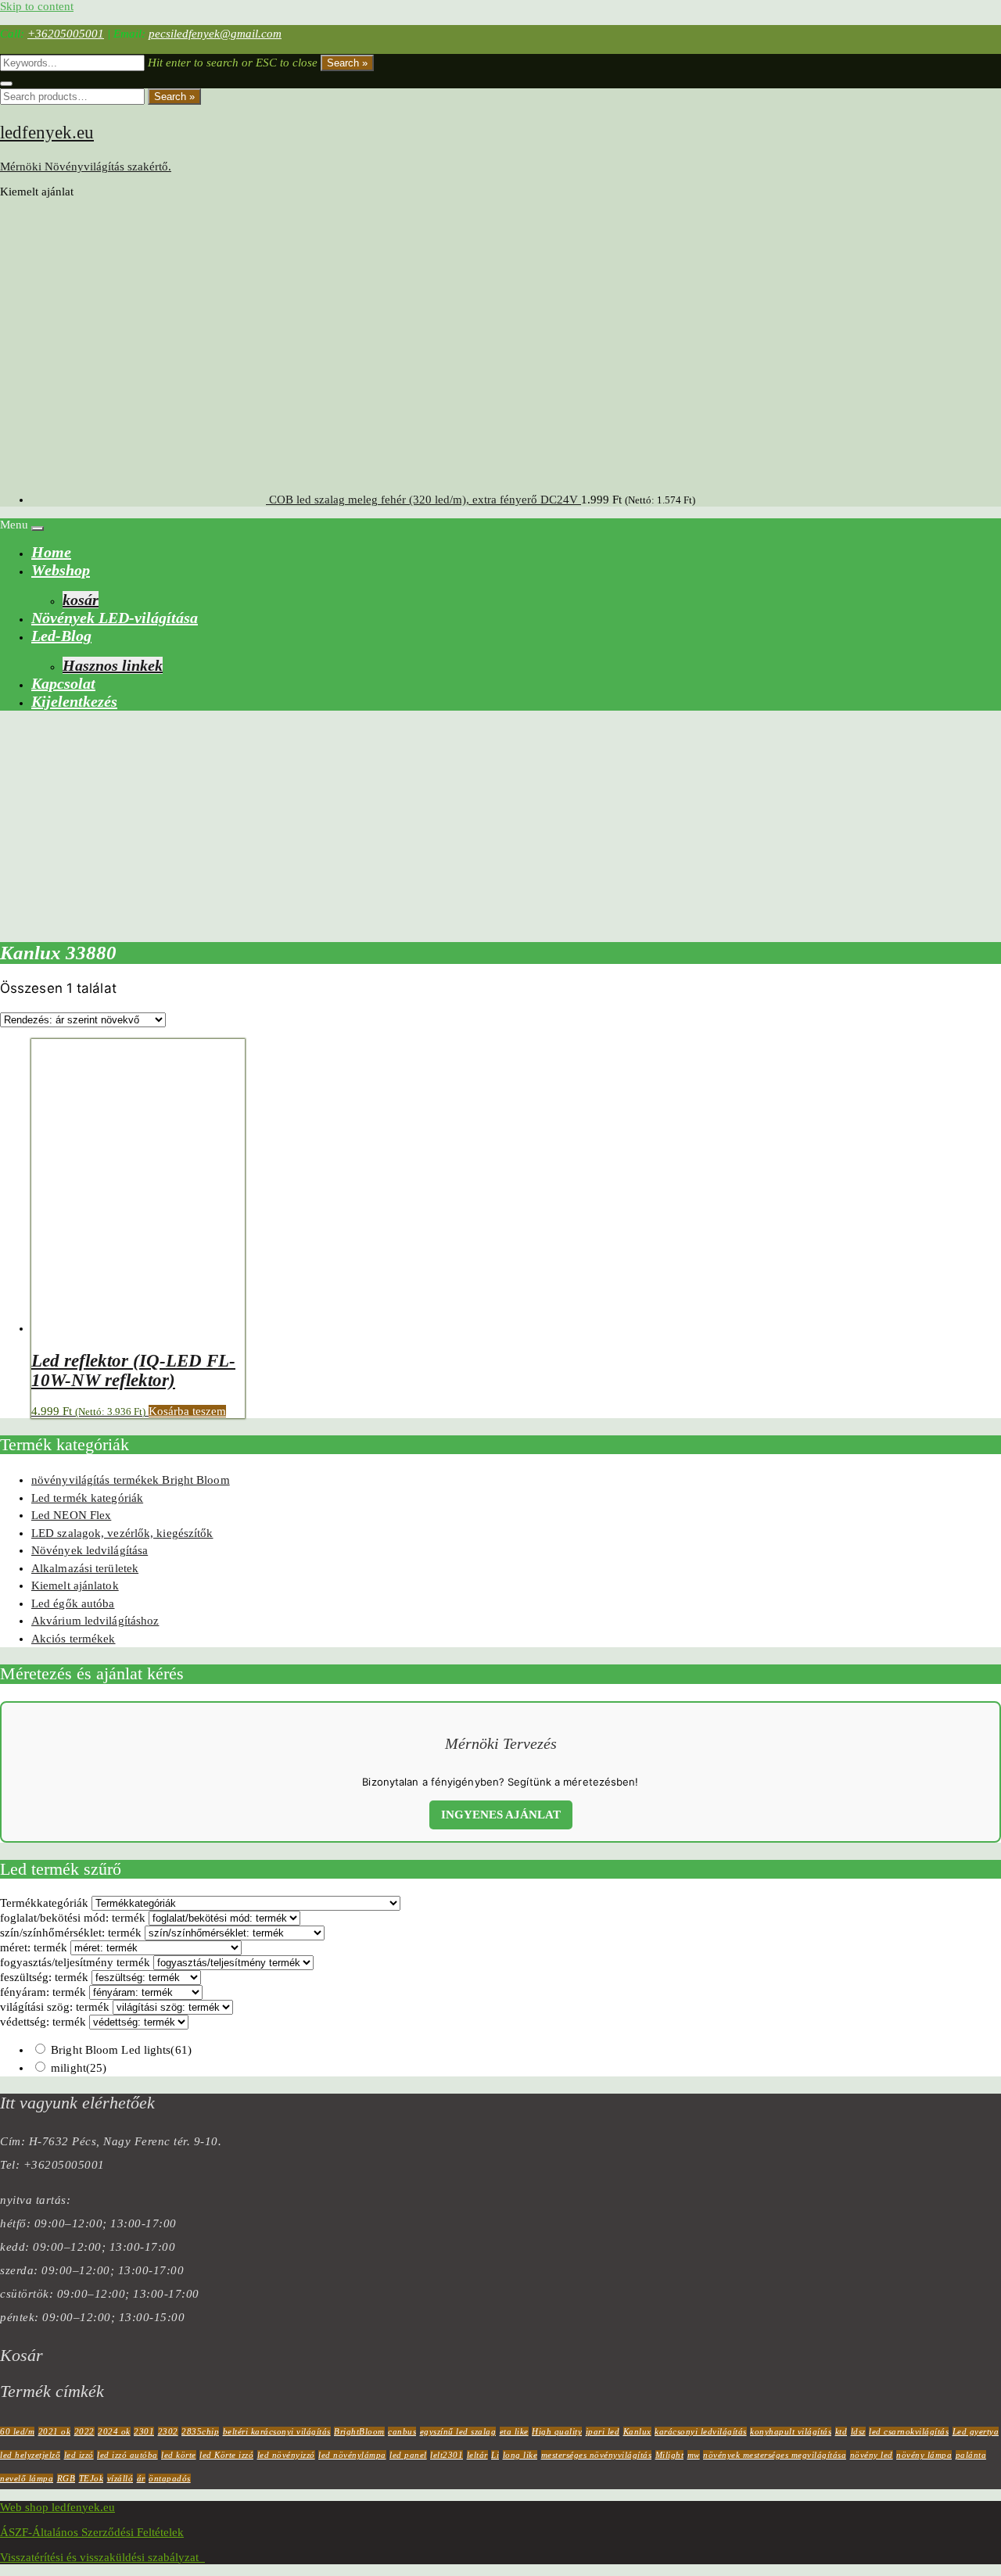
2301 (144, 2431)
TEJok (91, 2478)
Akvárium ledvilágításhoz (95, 1621)
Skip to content (37, 6)
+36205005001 (66, 34)
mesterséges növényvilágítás (597, 2455)
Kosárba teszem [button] (187, 1411)
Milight (670, 2455)
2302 (168, 2431)
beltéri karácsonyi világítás (277, 2431)
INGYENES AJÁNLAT (501, 1815)
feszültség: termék (44, 1977)
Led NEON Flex (71, 1515)
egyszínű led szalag (458, 2431)
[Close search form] (6, 84)
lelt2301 (447, 2455)
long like (520, 2455)
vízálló (120, 2478)
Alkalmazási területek (85, 1568)
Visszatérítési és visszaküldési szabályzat (102, 2557)
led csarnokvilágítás (909, 2431)
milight (79, 2068)
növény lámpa (924, 2455)
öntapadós (170, 2478)
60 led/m (17, 2431)
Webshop (61, 570)
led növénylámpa (352, 2455)
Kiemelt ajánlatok (75, 1585)
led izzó (79, 2455)
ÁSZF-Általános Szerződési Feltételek (92, 2532)
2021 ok (55, 2431)
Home (51, 552)
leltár (477, 2455)
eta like (514, 2431)
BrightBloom (359, 2431)
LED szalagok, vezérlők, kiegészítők (122, 1533)
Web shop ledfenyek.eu (57, 2507)
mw (694, 2455)
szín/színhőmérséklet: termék (71, 1933)
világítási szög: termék (55, 2007)
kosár (81, 600)
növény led (872, 2455)
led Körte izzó (226, 2455)
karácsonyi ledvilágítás (701, 2431)
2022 (84, 2431)
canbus (402, 2431)
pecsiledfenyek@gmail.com (215, 34)
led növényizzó (286, 2455)
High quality (557, 2431)
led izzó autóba (127, 2455)
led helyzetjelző (30, 2455)
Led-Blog (61, 636)
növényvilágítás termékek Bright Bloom (131, 1480)
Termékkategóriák (44, 1903)
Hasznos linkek (113, 665)
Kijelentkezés (74, 701)
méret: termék (34, 1947)
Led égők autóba (73, 1603)
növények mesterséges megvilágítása (775, 2455)
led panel (408, 2455)
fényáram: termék (43, 1992)
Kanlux (637, 2431)
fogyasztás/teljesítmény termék (75, 1962)
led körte (179, 2455)
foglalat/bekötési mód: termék (73, 1918)
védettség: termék (43, 2022)
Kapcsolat (63, 683)
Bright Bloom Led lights (121, 2050)
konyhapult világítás (791, 2431)
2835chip (200, 2431)
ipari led (603, 2431)
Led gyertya (976, 2431)
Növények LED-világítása (115, 618)
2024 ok (114, 2431)
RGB (66, 2478)
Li (495, 2455)
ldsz (858, 2431)
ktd (841, 2431)
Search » (347, 63)
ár (141, 2478)
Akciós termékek (74, 1639)
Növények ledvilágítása (90, 1550)
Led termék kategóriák (87, 1498)
